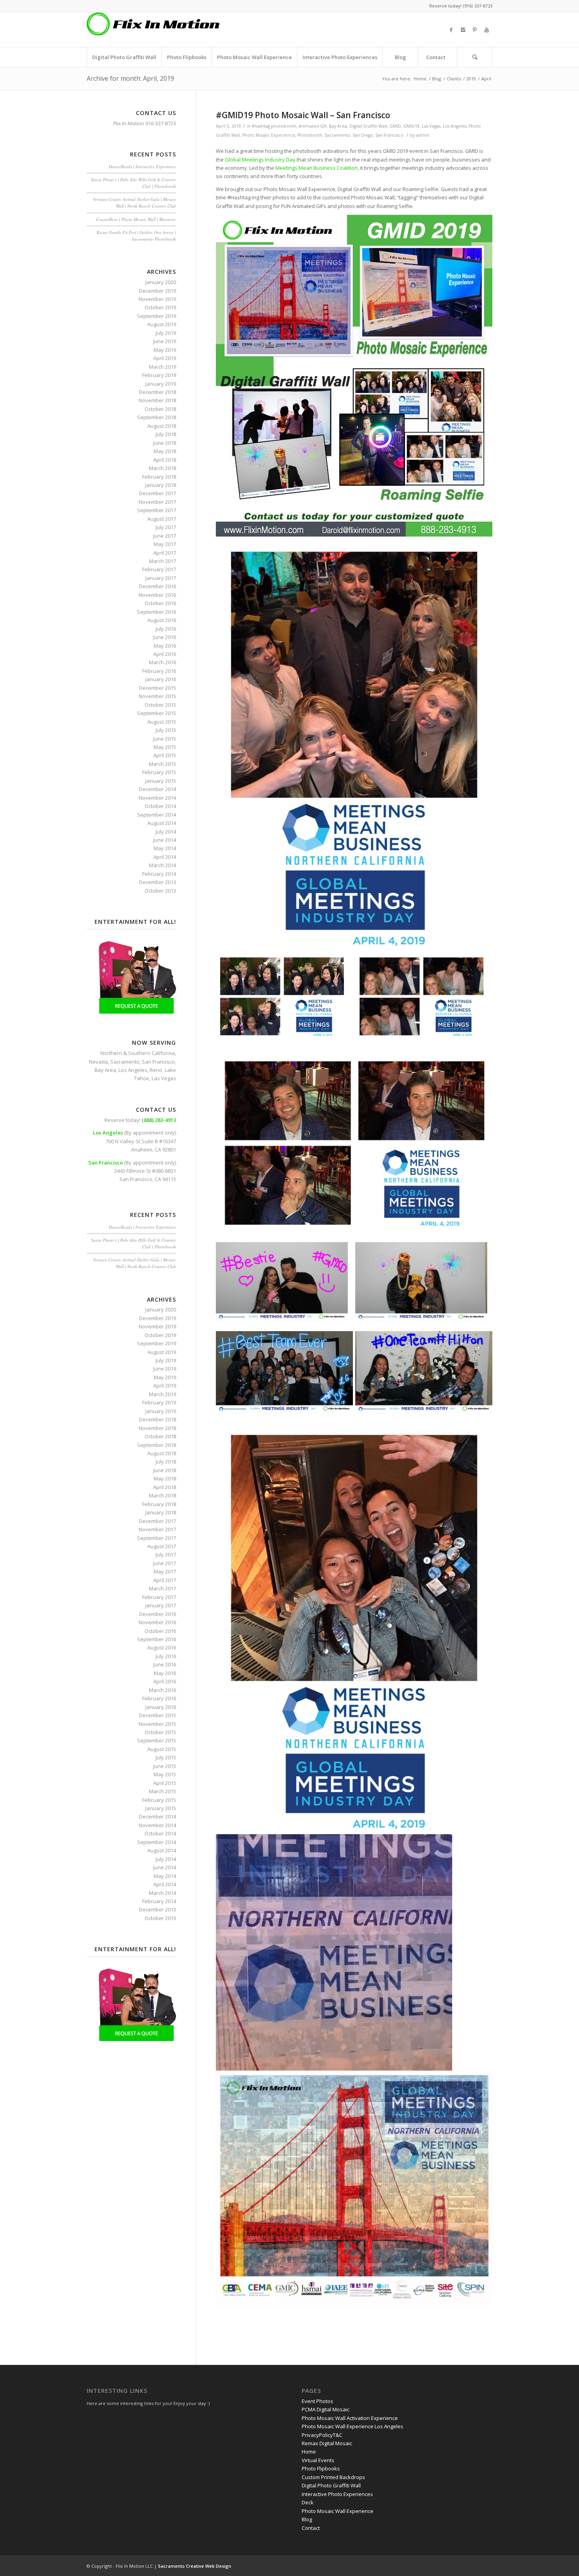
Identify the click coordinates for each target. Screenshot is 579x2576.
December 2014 (158, 789)
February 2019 (159, 375)
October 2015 (160, 705)
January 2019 (161, 384)
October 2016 (160, 603)
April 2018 (165, 460)
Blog (437, 79)
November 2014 (157, 798)
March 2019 (162, 367)
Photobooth (310, 135)
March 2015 (162, 764)
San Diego (363, 135)
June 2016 (165, 637)
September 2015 (157, 713)
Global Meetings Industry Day (260, 160)
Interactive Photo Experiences (337, 2494)
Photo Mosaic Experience (269, 135)
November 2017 (157, 502)
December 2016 (158, 586)
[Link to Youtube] (486, 30)
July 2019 (166, 333)
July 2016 (166, 629)
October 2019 (160, 307)
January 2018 (161, 485)
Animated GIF (313, 126)
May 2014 (165, 848)
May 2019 (165, 350)
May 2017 (165, 544)
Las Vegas (431, 126)
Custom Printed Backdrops (333, 2477)
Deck (308, 2502)
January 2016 (161, 679)
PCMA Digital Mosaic (326, 2409)
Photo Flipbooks (321, 2468)
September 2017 (157, 510)
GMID (395, 126)
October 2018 (160, 409)
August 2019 (162, 324)
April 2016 (165, 654)
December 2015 (158, 688)
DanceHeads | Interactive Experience (142, 166)
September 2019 (157, 316)
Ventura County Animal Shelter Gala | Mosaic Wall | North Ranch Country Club (135, 202)
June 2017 (165, 536)
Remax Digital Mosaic (327, 2443)
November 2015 (157, 696)
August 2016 (162, 620)
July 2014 (166, 832)
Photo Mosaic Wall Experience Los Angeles (353, 2426)
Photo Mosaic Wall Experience (338, 2511)
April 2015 (165, 755)
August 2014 (162, 823)
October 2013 (160, 891)
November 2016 (157, 595)
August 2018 (162, 426)
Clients (454, 79)
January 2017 (161, 578)
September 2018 (157, 417)
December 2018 (158, 392)
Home (420, 79)
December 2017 (158, 493)
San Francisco (389, 135)
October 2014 (160, 806)
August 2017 (162, 519)
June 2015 (165, 739)
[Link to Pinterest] (475, 30)
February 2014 (159, 874)
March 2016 (162, 662)
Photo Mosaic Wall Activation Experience (350, 2418)
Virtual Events (318, 2460)
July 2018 (166, 434)
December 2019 (158, 291)
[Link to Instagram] (463, 30)
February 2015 (159, 772)
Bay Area (338, 126)
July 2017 (166, 527)
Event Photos (317, 2401)
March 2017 (162, 561)
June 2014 (165, 840)
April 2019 (165, 358)
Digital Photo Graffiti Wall (331, 2485)
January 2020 (161, 282)
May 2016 (165, 646)
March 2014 (162, 865)
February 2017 (159, 569)
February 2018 (159, 477)
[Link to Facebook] (451, 30)
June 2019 (165, 341)
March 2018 (162, 468)
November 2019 (157, 299)
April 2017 (165, 553)
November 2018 (157, 400)
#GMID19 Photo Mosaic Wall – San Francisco (303, 115)
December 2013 (158, 882)
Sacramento (337, 135)
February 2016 (159, 671)
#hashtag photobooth (274, 126)
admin (423, 135)
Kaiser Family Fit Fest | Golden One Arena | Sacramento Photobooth (136, 236)
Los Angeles (455, 126)
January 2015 (161, 781)
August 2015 (162, 722)
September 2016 (157, 612)
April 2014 (165, 857)
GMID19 (411, 126)
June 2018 (165, 443)
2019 (471, 79)
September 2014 (157, 815)
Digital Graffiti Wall (368, 126)
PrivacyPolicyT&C (322, 2435)
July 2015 (166, 730)
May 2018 (165, 451)
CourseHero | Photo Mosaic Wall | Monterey (136, 219)
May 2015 (165, 747)
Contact (311, 2528)
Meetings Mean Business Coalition (316, 168)
